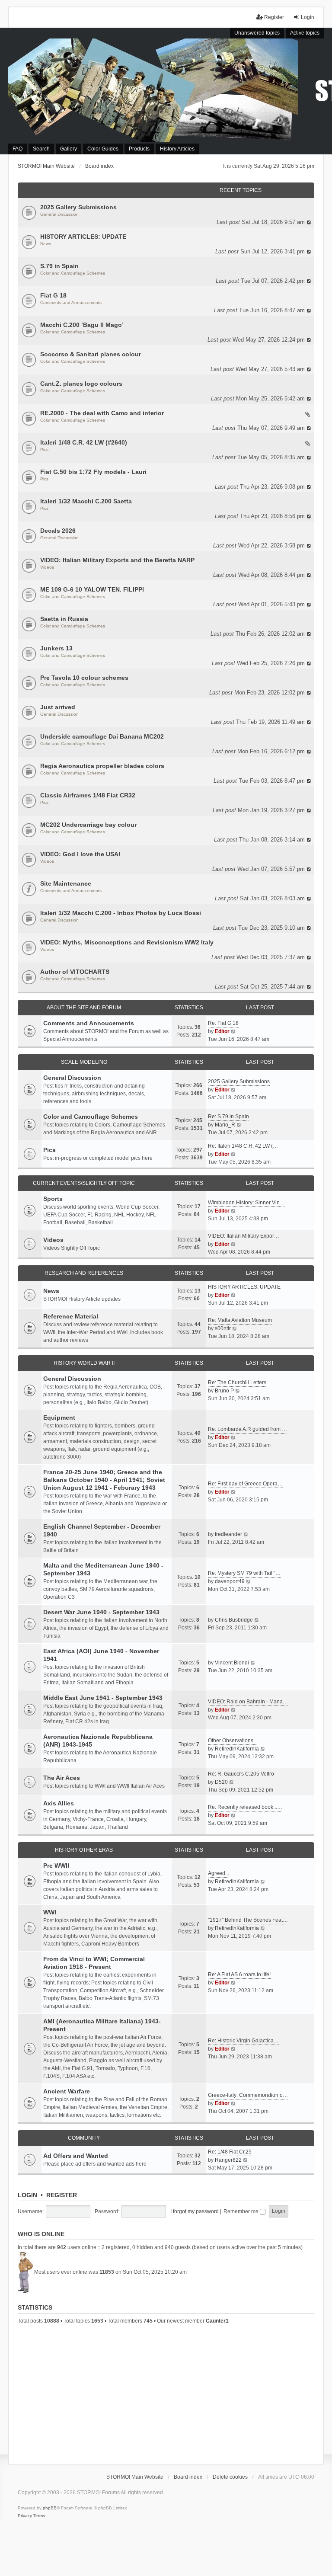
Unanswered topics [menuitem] (257, 33)
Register (62, 2195)
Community (84, 2138)
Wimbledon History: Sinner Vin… (246, 1203)
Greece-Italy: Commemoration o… (248, 2095)
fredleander (228, 1534)
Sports (53, 1199)
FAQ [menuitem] (18, 149)
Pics (44, 450)
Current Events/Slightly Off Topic (84, 1183)
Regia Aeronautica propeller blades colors (102, 766)
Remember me (242, 2211)
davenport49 (230, 1581)
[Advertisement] (166, 2393)
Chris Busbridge (234, 1620)
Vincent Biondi (232, 1663)
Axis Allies (59, 1803)
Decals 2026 (58, 531)
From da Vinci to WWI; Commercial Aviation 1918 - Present (94, 1963)
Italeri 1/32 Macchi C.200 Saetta (86, 501)
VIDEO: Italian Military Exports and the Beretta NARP (117, 560)
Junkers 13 (56, 648)
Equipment (59, 1418)
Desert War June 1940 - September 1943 (101, 1612)
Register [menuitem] (274, 17)
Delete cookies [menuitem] (230, 2477)
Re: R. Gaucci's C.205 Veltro (241, 1774)
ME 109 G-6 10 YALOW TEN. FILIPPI (92, 589)
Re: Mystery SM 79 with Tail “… (244, 1573)
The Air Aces (62, 1778)
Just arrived (58, 707)
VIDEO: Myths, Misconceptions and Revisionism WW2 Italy (127, 942)
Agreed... (219, 1873)
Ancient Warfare (67, 2091)
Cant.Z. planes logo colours (81, 384)
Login (27, 2195)
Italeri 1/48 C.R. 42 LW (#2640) (84, 442)
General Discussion (59, 214)
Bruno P (224, 1391)
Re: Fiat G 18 (223, 1023)
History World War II (84, 1363)
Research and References (84, 1273)
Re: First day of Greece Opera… (245, 1484)
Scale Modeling (84, 1062)
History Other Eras (84, 1850)
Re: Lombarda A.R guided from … (247, 1429)
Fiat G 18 (53, 295)
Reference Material (71, 1316)
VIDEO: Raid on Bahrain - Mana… (248, 1702)
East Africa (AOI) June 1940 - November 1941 (101, 1655)
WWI (50, 1912)
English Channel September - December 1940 (102, 1530)
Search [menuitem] (41, 149)
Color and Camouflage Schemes (73, 273)
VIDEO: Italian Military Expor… (244, 1236)
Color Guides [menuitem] (103, 149)
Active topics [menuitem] (305, 33)
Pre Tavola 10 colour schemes (84, 678)
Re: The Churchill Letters (237, 1382)
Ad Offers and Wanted (76, 2156)
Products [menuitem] (139, 149)
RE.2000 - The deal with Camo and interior (102, 413)
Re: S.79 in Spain (228, 1117)
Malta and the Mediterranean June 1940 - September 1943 (103, 1569)
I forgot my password (195, 2211)
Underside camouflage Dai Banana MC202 (102, 736)
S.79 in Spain (59, 266)
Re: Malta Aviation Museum (240, 1320)
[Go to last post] (309, 222)
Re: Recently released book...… (245, 1807)
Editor (222, 1031)
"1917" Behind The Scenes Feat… (248, 1920)
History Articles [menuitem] (177, 149)
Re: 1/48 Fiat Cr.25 (230, 2152)
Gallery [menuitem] (69, 149)
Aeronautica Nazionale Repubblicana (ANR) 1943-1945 (98, 1741)
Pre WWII (56, 1866)
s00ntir (223, 1328)
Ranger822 (228, 2160)
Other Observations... (233, 1741)
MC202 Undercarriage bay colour (88, 825)
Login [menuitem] (308, 17)
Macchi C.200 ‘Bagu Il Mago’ (82, 325)
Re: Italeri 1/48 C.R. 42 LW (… (243, 1146)
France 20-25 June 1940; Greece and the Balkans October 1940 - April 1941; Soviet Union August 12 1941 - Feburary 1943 (104, 1480)
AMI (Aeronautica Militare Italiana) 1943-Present (102, 2025)
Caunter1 (217, 2321)
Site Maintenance (66, 883)
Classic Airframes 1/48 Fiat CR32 (88, 795)
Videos (47, 567)
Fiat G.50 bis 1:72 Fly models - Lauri (93, 472)
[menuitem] (25, 2516)
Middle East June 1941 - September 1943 (103, 1698)
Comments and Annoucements (71, 302)
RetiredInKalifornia (237, 1749)
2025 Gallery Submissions (78, 207)
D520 (221, 1782)
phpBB (50, 2508)
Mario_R (225, 1125)
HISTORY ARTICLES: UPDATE (83, 237)
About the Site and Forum (84, 1008)
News (46, 244)
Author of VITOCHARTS (75, 972)
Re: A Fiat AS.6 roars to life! (239, 1974)
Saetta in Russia (64, 619)
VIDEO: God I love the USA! (80, 854)
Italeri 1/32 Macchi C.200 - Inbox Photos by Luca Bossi (121, 913)
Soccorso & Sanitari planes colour (91, 354)
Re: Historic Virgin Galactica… (243, 2041)
